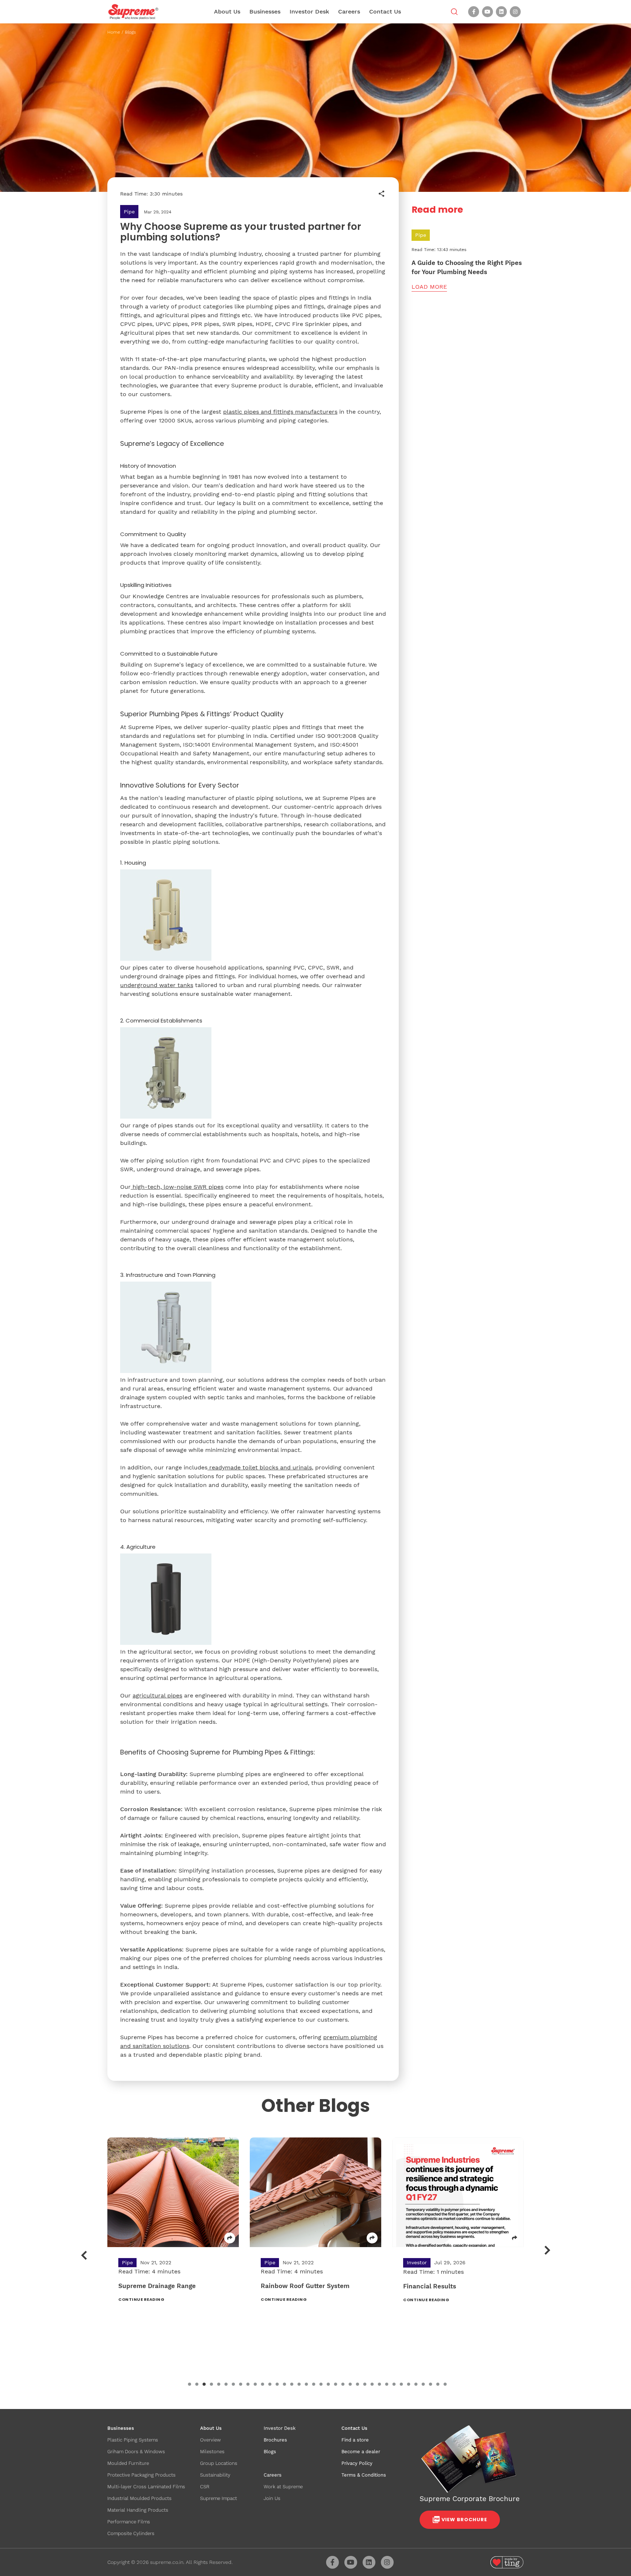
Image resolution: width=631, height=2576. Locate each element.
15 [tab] (292, 2385)
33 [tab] (423, 2385)
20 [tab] (328, 2385)
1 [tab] (190, 2385)
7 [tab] (233, 2385)
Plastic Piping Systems (133, 2440)
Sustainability (215, 2475)
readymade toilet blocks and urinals (261, 1467)
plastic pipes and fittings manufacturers (280, 412)
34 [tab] (431, 2385)
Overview (211, 2440)
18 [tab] (314, 2385)
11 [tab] (263, 2385)
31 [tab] (409, 2385)
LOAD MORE (429, 287)
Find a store (355, 2440)
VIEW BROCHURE (464, 2520)
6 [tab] (226, 2385)
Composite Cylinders (131, 2533)
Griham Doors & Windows (136, 2452)
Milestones (212, 2452)
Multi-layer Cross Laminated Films (146, 2487)
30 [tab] (401, 2385)
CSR (205, 2487)
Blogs (130, 32)
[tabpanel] (173, 2226)
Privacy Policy (357, 2463)
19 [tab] (321, 2385)
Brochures (275, 2440)
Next (548, 2250)
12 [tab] (270, 2385)
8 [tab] (241, 2385)
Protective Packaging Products (142, 2475)
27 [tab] (379, 2385)
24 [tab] (357, 2385)
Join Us (272, 2498)
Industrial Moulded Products (139, 2498)
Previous (84, 2255)
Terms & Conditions (364, 2475)
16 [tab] (299, 2385)
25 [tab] (365, 2385)
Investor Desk (309, 12)
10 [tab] (255, 2385)
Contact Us (385, 12)
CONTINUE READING (141, 2299)
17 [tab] (306, 2385)
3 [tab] (204, 2385)
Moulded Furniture (128, 2463)
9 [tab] (248, 2385)
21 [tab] (336, 2385)
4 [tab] (211, 2385)
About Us (227, 12)
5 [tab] (219, 2385)
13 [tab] (277, 2385)
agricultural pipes (157, 1695)
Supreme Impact (219, 2498)
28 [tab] (387, 2385)
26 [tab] (372, 2385)
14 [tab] (284, 2385)
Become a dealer (361, 2452)
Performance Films (129, 2522)
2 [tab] (197, 2385)
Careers (349, 12)
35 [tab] (438, 2385)
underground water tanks (157, 985)
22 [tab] (343, 2385)
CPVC (315, 968)
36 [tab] (445, 2385)
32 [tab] (416, 2385)
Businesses (265, 12)
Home (114, 32)
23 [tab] (350, 2385)
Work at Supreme (283, 2487)
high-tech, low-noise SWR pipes (178, 1187)
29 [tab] (394, 2385)
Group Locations (219, 2463)
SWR (333, 968)
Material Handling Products (138, 2510)
